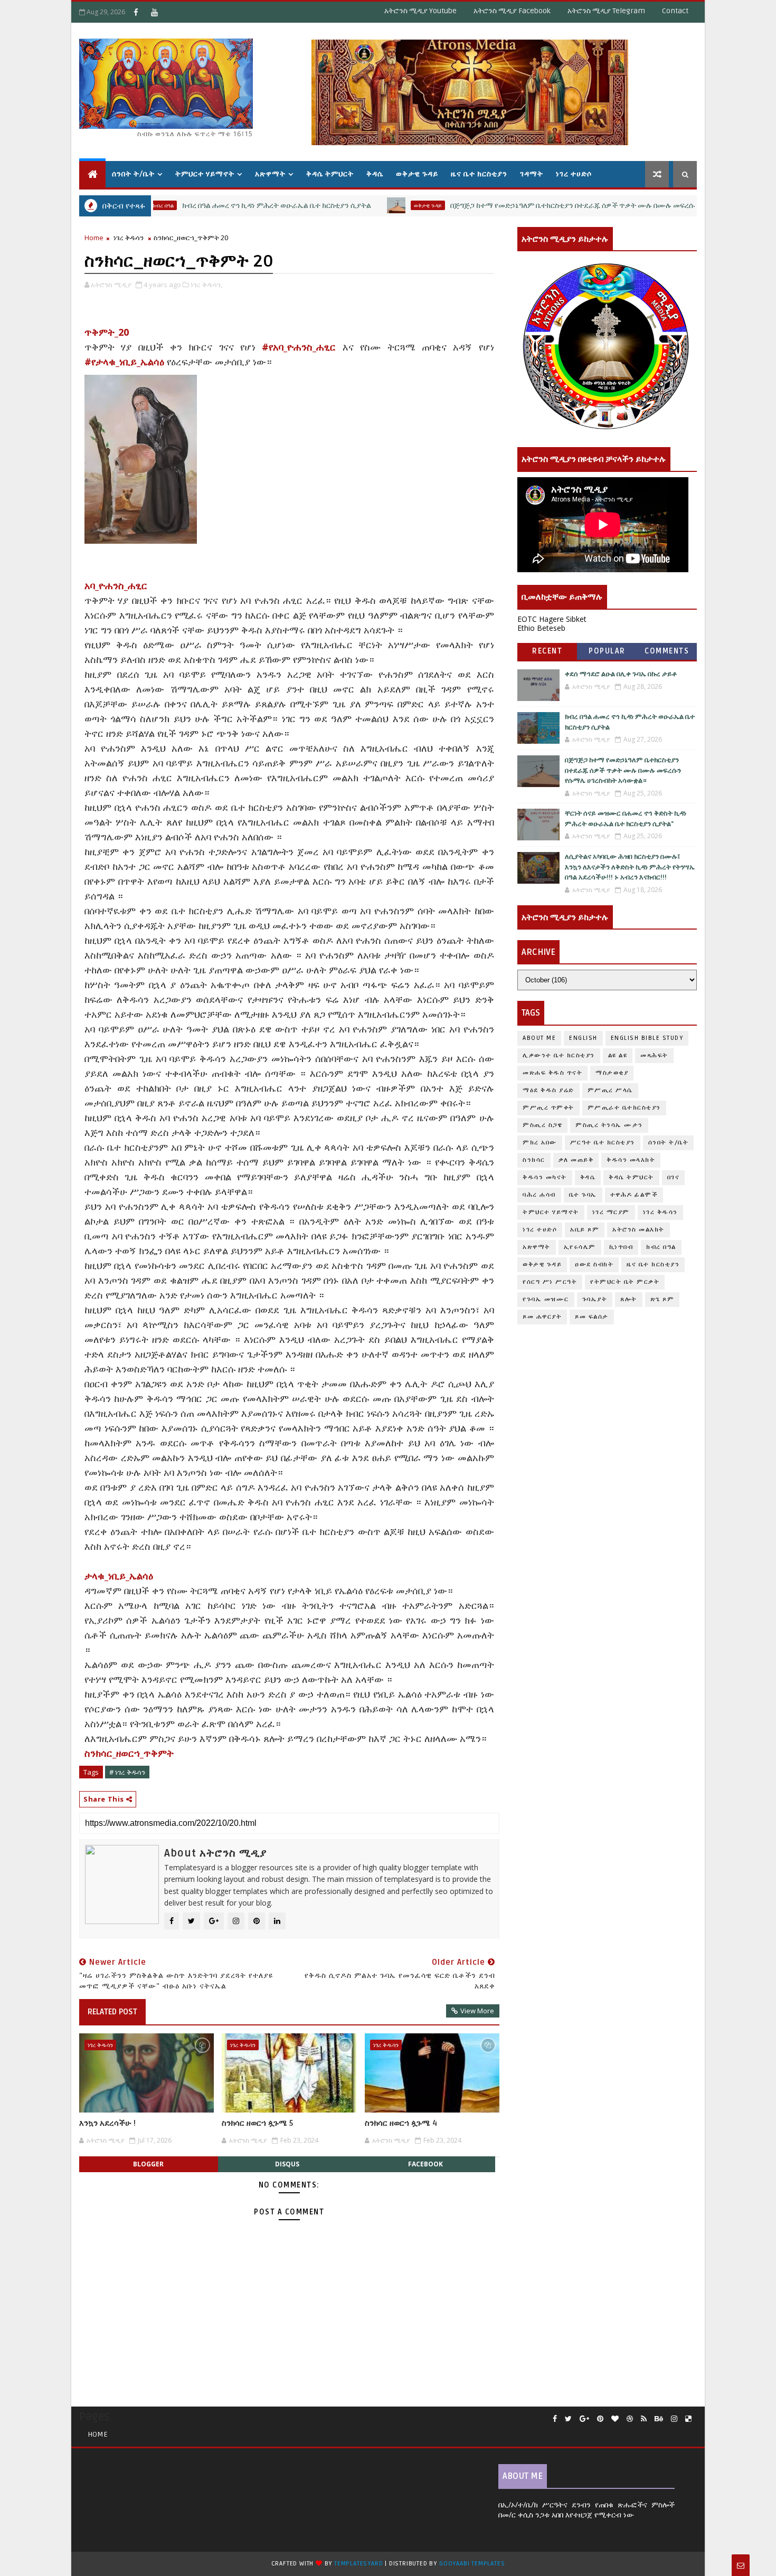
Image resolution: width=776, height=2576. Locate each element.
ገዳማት (532, 174)
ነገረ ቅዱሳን (129, 238)
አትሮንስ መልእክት (638, 1230)
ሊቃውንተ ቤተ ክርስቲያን (559, 1055)
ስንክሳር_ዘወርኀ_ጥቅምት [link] (129, 1753)
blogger (148, 2164)
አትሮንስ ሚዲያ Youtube (420, 11)
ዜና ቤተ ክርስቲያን (479, 174)
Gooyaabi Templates (472, 2564)
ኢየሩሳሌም (580, 1247)
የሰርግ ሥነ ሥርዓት (550, 1282)
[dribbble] (630, 2419)
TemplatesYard (358, 2564)
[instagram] (674, 2419)
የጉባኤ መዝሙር (546, 1299)
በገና (674, 1177)
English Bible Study (647, 1038)
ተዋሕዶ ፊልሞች (634, 1195)
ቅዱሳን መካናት (545, 1177)
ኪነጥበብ (621, 1247)
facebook (425, 2164)
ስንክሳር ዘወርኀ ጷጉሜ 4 (401, 2123)
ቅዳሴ (375, 174)
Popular (607, 651)
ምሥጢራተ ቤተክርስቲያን (624, 1108)
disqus (287, 2164)
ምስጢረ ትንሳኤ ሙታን (609, 1125)
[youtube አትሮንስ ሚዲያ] (154, 12)
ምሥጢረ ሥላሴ (610, 1090)
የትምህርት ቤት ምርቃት (625, 1282)
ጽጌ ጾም (663, 1299)
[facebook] (555, 2419)
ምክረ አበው (540, 1143)
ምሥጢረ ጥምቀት (548, 1108)
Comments (667, 651)
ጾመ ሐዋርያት (542, 1317)
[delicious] (688, 2419)
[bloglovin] (615, 2419)
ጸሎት (629, 1299)
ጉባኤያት (595, 1299)
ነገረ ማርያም (611, 1212)
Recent (547, 651)
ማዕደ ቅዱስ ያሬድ (548, 1090)
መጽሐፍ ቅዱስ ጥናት (552, 1073)
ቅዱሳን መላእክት (631, 1160)
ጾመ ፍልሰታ (592, 1317)
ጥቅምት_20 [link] (107, 332)
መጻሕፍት (654, 1055)
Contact (675, 11)
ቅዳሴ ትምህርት (330, 174)
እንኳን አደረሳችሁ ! (107, 2123)
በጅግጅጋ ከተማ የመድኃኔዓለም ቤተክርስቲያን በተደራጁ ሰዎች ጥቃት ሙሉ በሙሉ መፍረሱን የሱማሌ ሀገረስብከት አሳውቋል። (561, 206)
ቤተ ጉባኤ (583, 1195)
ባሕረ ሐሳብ (539, 1195)
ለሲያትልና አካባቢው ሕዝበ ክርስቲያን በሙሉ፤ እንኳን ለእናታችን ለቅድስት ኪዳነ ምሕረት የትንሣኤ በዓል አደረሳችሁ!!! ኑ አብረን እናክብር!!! (630, 867)
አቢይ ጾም (585, 1230)
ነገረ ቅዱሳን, (206, 285)
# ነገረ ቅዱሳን (127, 1772)
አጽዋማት (270, 174)
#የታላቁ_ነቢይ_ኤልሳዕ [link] (124, 362)
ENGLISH (583, 1038)
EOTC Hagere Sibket (552, 619)
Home (94, 238)
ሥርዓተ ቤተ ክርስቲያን (603, 1143)
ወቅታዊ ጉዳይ (417, 174)
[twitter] (568, 2419)
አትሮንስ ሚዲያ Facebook (512, 11)
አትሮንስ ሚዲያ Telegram (606, 11)
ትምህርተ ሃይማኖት (205, 174)
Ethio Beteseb (541, 628)
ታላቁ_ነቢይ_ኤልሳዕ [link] (119, 1576)
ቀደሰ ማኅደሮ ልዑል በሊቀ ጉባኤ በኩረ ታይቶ (621, 674)
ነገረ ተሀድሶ (574, 174)
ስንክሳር (534, 1160)
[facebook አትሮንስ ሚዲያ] (136, 12)
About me (539, 1038)
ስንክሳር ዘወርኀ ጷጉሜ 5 (257, 2123)
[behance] (659, 2419)
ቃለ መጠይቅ (576, 1160)
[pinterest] (600, 2419)
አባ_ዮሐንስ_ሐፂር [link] (116, 585)
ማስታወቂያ (612, 1073)
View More (477, 2011)
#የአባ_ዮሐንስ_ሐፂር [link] (299, 347)
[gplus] (584, 2419)
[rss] (644, 2419)
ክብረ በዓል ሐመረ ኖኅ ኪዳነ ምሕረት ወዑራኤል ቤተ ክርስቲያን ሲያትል (218, 206)
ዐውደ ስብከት (594, 1265)
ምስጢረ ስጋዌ (542, 1125)
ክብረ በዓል (661, 1247)
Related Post (112, 2012)
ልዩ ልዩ (618, 1055)
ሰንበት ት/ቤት (133, 174)
